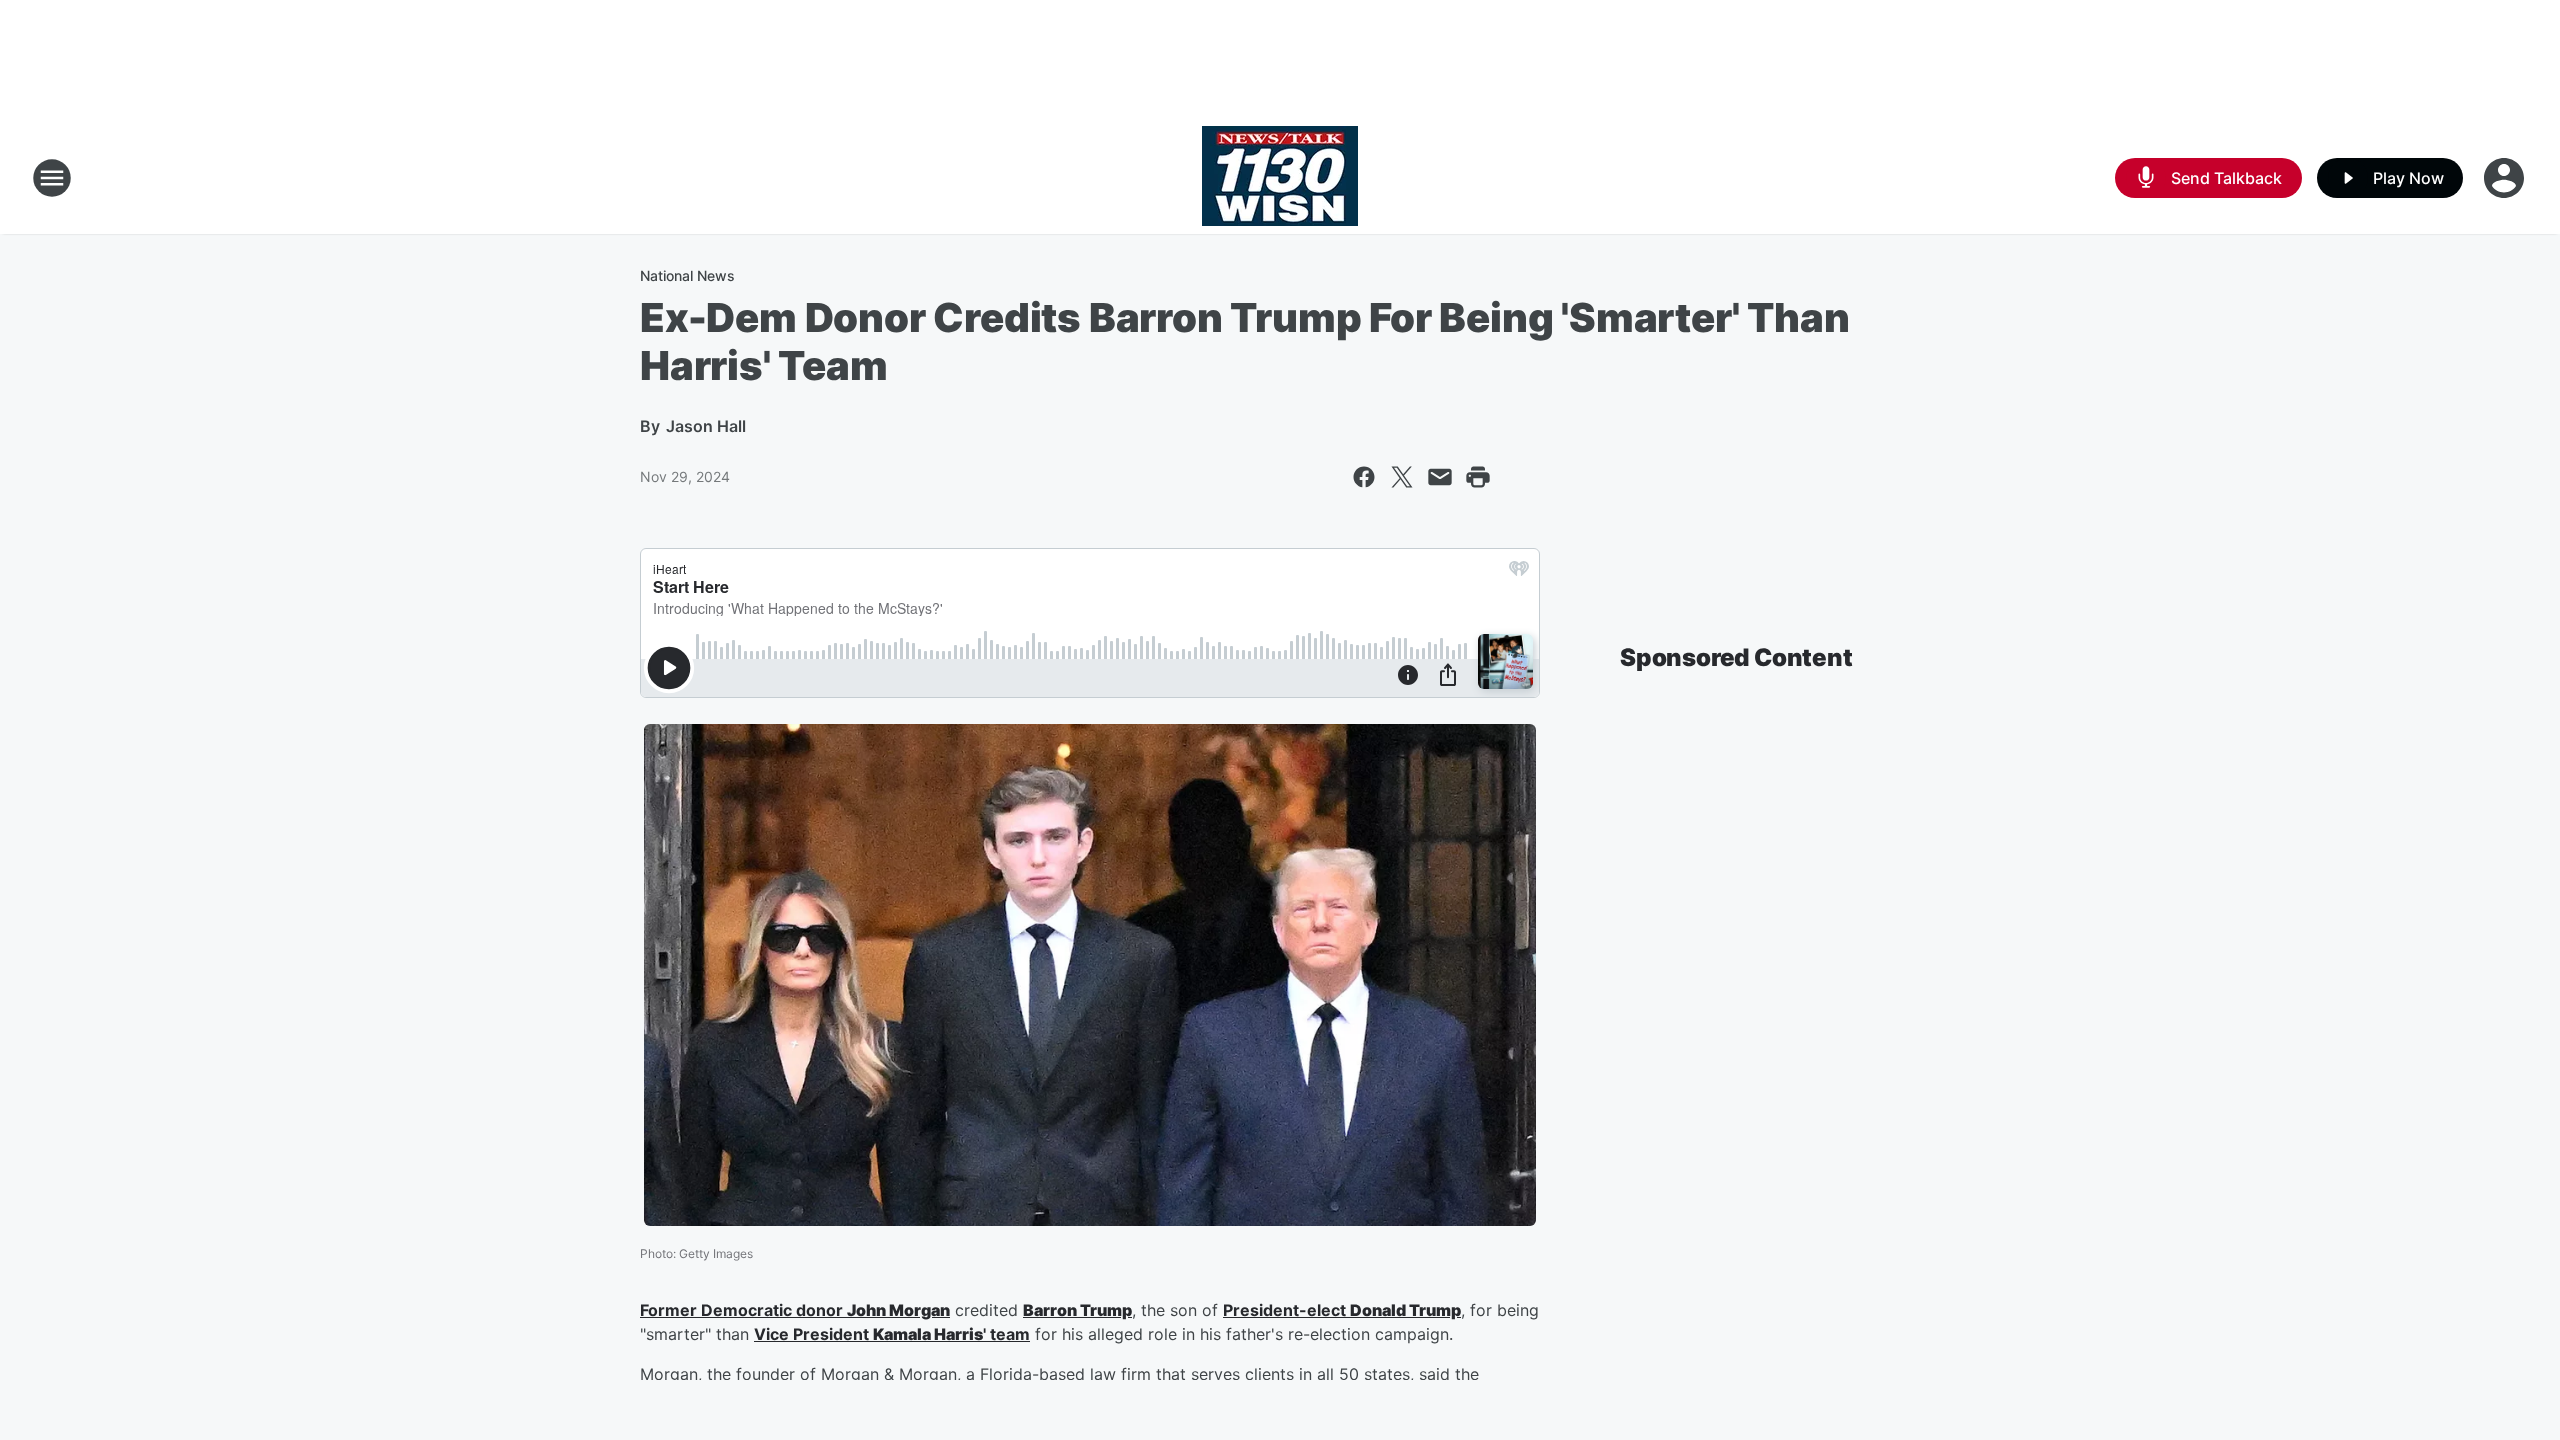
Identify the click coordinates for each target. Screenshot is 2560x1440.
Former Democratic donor (743, 1310)
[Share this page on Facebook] (1364, 477)
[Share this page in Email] (1440, 477)
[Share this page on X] (1402, 477)
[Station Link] (1280, 178)
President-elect (1286, 1310)
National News (687, 275)
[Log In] (2506, 178)
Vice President (813, 1334)
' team (1006, 1334)
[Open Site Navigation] (52, 178)
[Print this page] (1478, 477)
